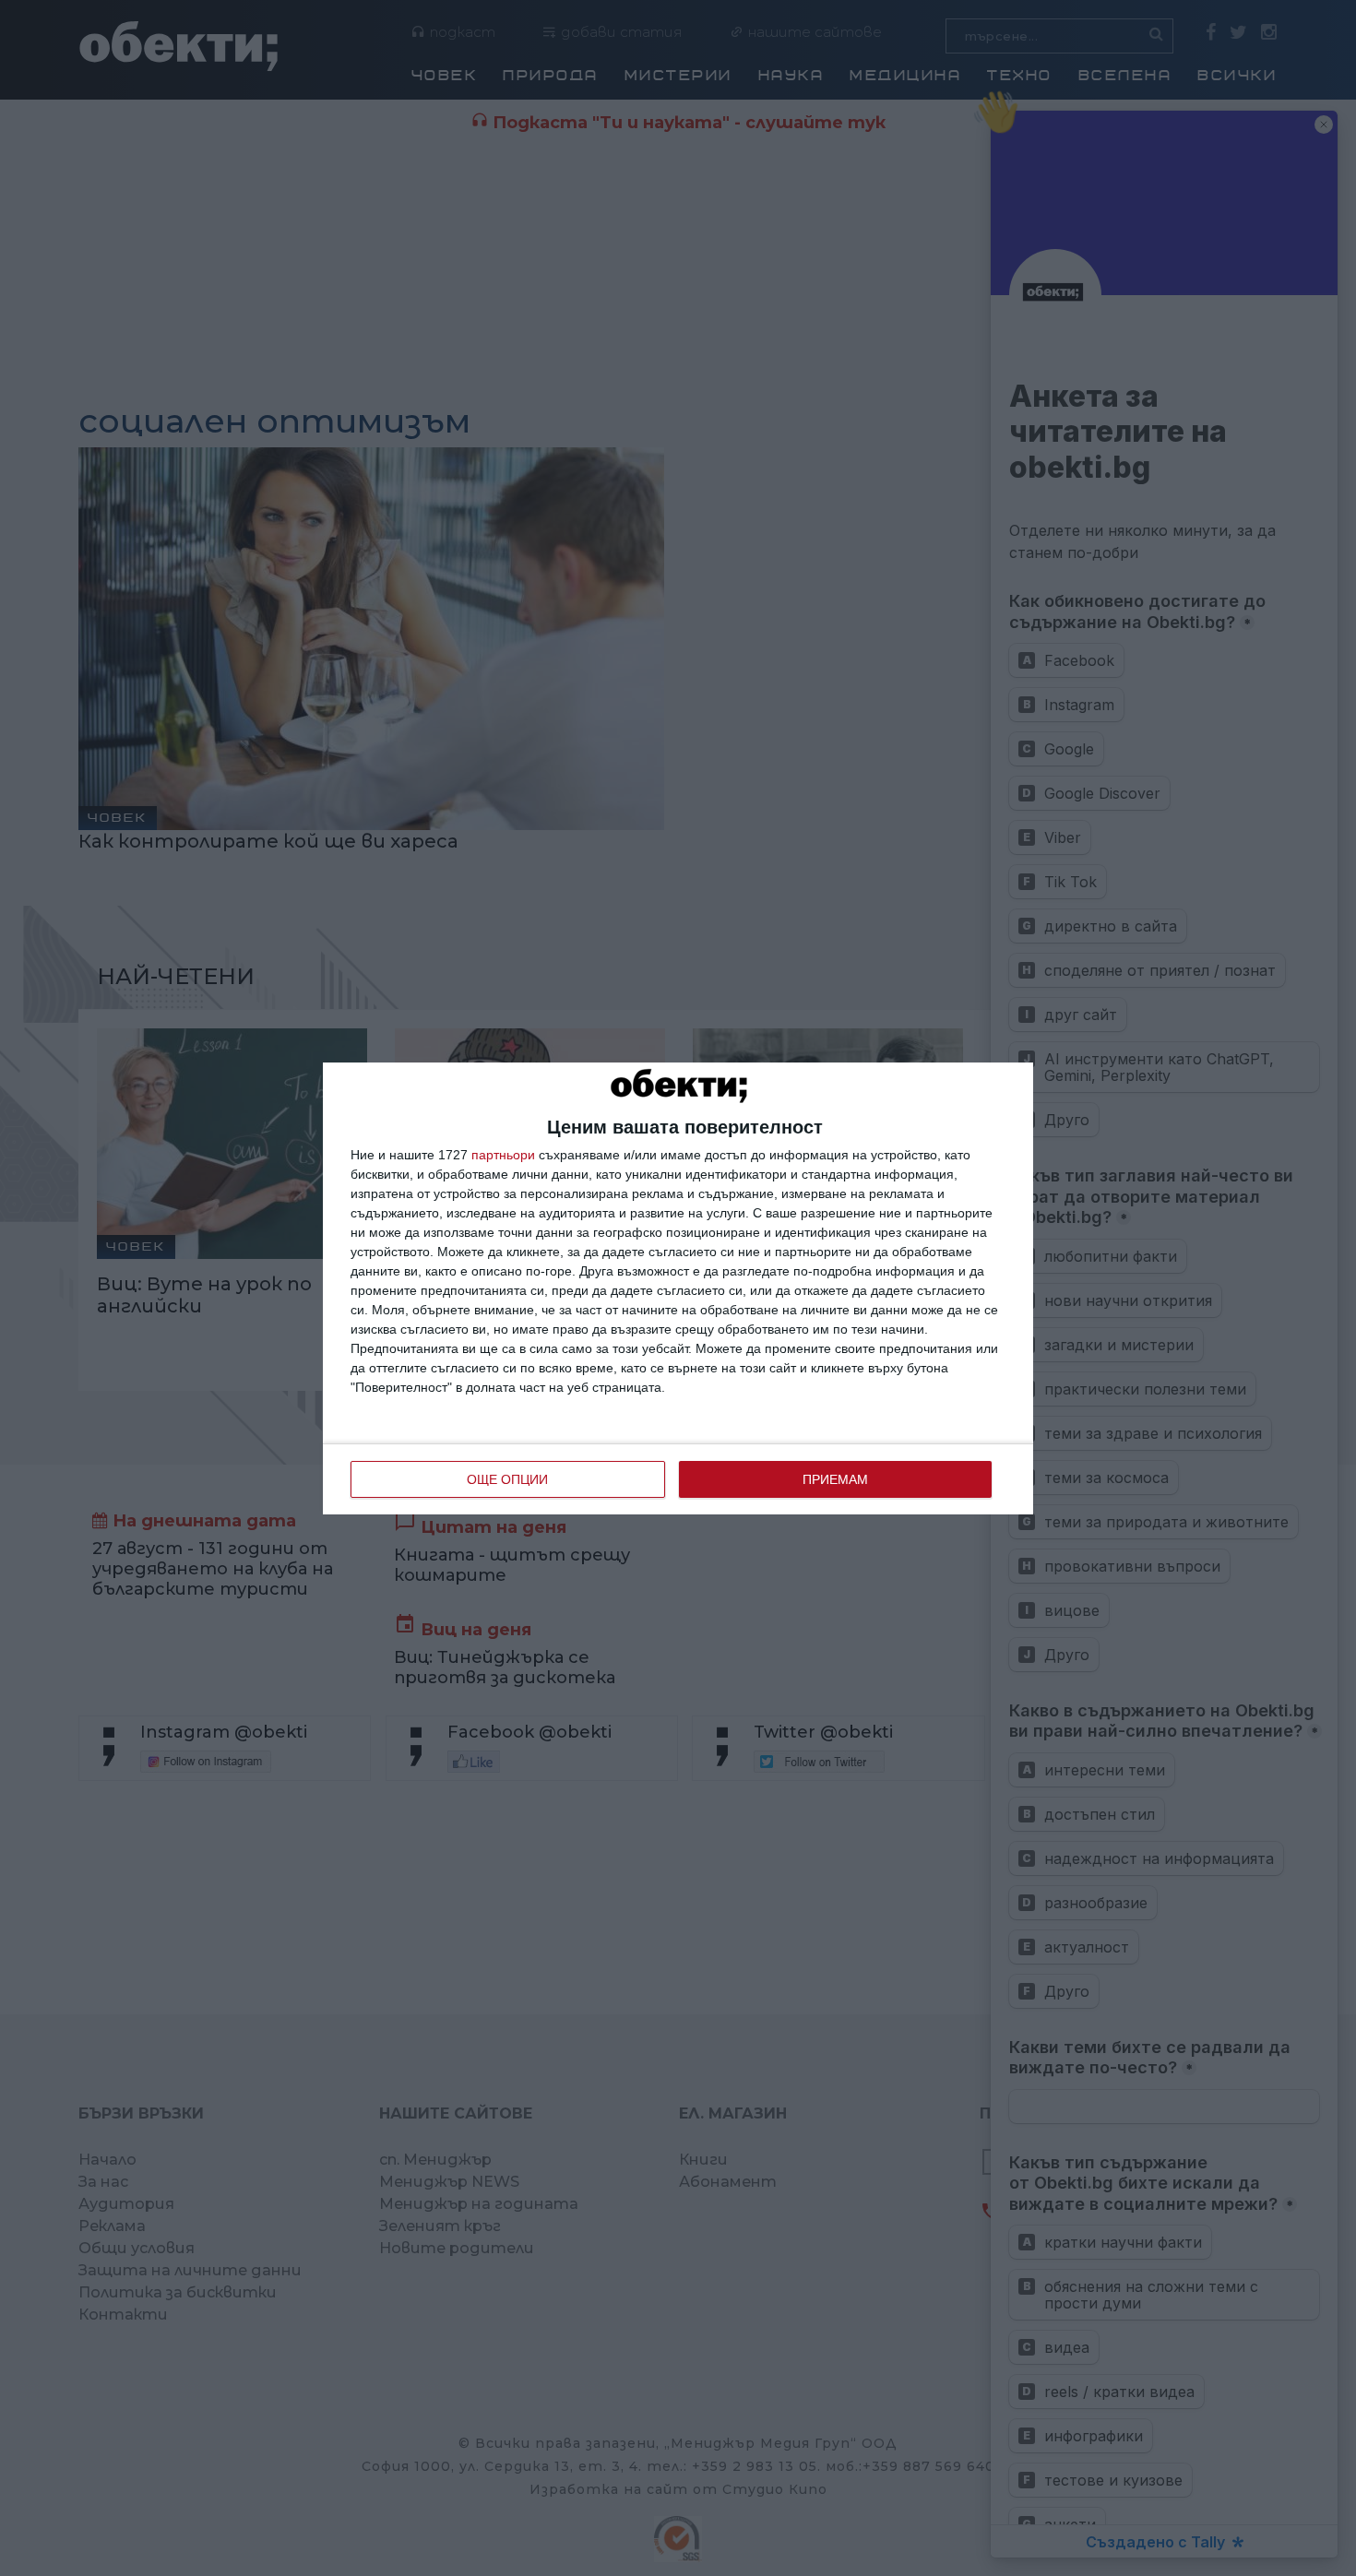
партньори (503, 1155)
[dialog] (678, 1288)
